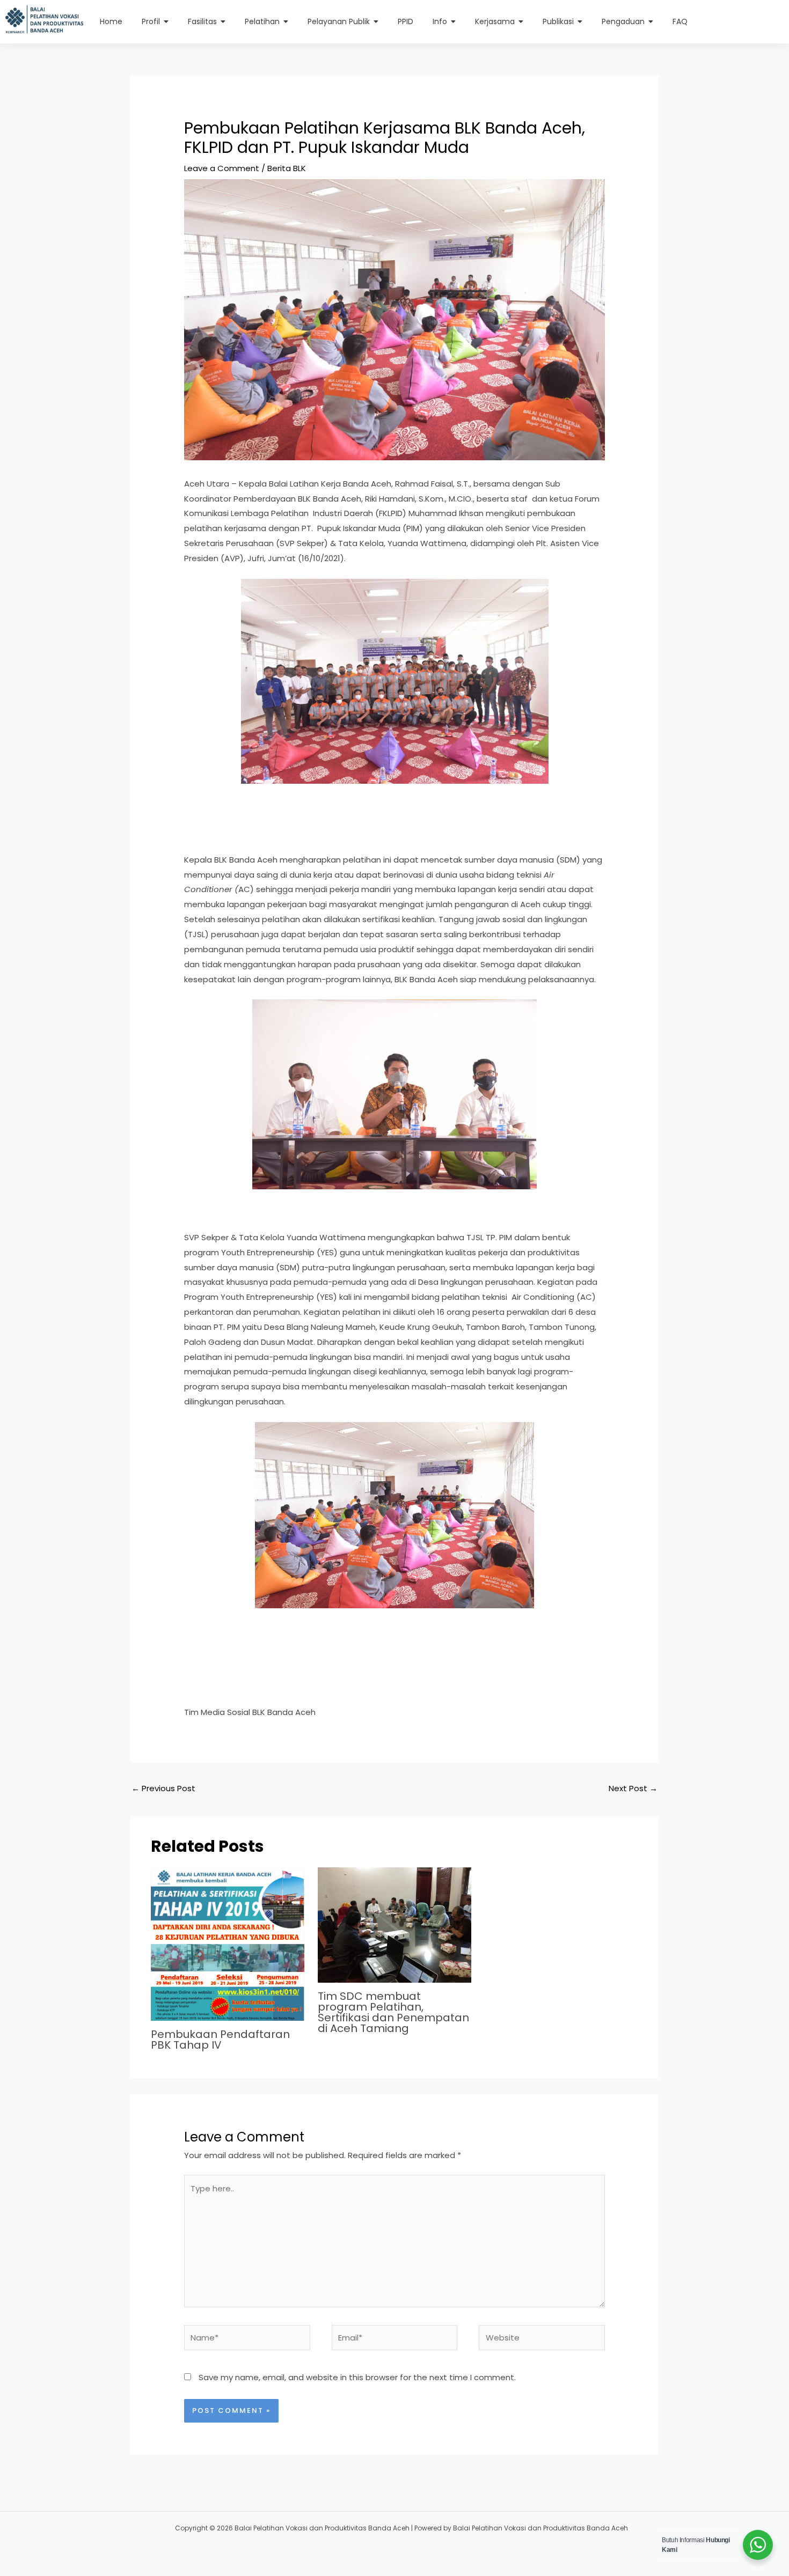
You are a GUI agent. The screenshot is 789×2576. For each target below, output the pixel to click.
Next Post (633, 1788)
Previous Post (163, 1788)
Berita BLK (287, 168)
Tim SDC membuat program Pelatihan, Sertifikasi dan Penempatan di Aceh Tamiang (393, 2012)
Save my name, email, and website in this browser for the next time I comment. (357, 2377)
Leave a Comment (222, 168)
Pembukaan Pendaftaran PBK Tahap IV (220, 2040)
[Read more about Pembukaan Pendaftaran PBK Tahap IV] (228, 1944)
